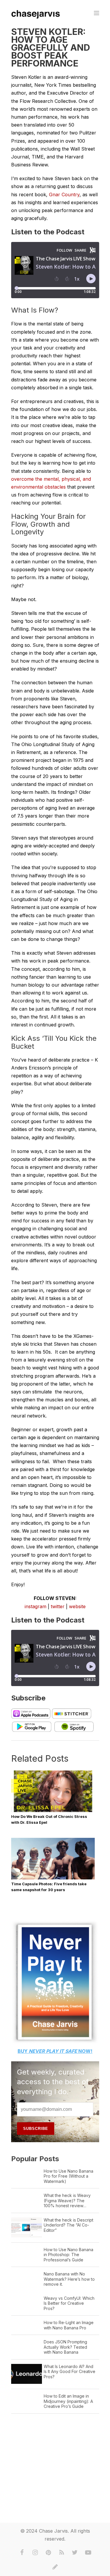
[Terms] (55, 2567)
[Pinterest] (48, 2553)
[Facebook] (22, 2553)
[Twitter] (75, 2553)
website (77, 1606)
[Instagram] (35, 2553)
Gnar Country (64, 195)
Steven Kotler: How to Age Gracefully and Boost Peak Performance (51, 47)
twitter (58, 1606)
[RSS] (62, 2553)
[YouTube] (88, 2553)
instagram (35, 1606)
